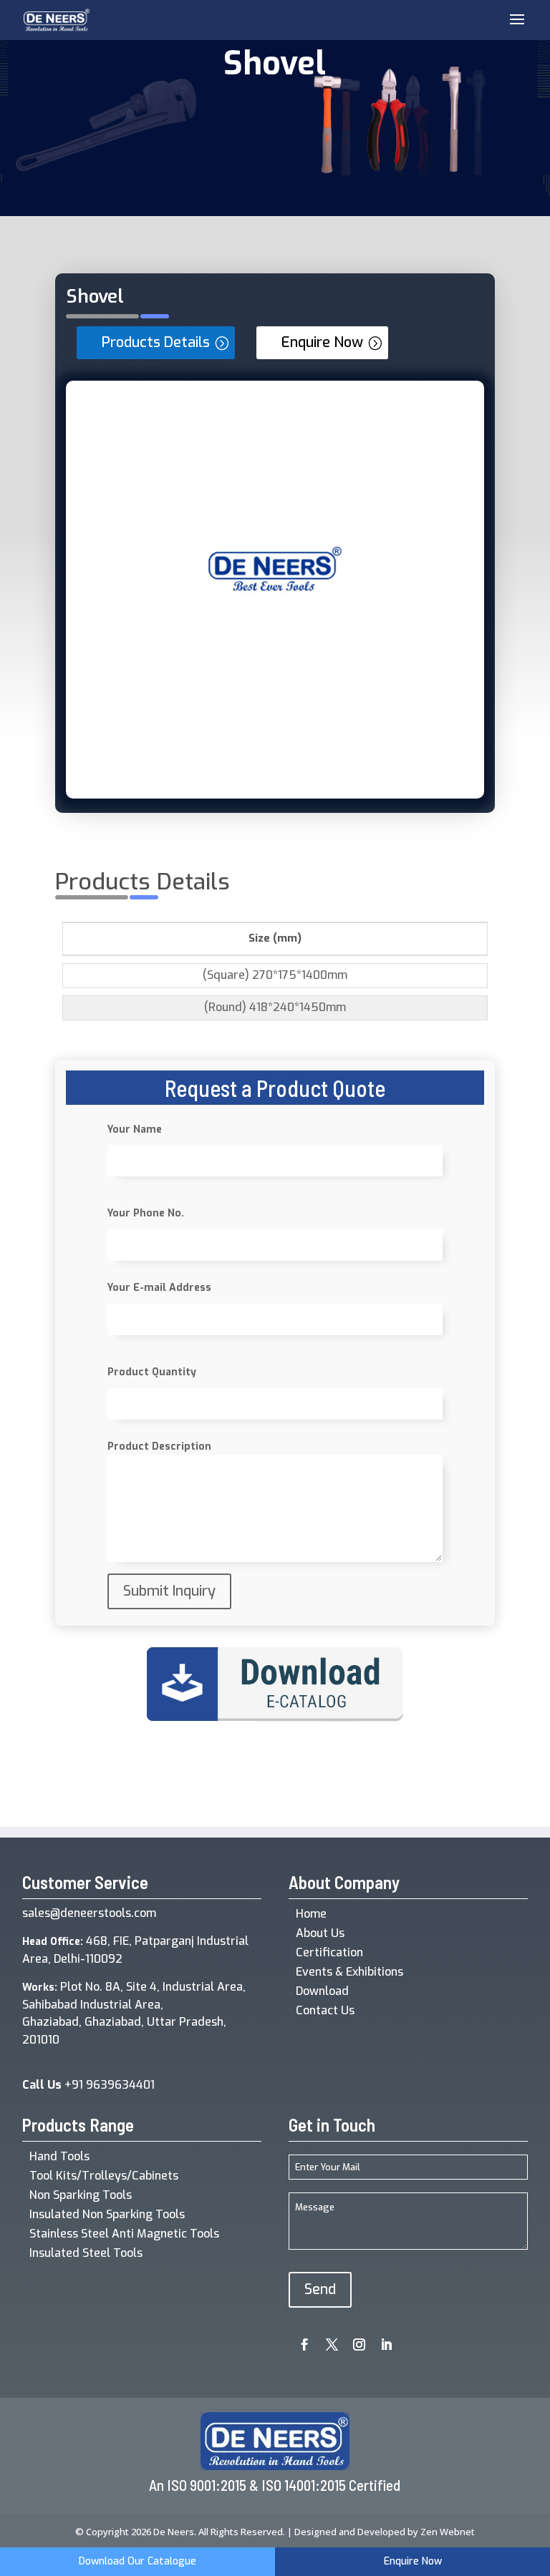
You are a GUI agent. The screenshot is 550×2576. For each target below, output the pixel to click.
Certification (329, 1952)
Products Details (156, 342)
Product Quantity (152, 1372)
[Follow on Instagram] (354, 2340)
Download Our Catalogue (137, 2561)
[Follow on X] (327, 2340)
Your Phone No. (146, 1213)
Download (322, 1991)
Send (320, 2289)
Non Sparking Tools (81, 2195)
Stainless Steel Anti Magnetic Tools (124, 2234)
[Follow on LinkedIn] (381, 2340)
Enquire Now (322, 342)
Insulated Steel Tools (86, 2253)
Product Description (159, 1446)
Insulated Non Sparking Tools (107, 2214)
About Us (320, 1933)
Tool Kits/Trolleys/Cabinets (104, 2176)
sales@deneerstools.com (89, 1913)
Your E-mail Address (159, 1288)
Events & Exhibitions (349, 1972)
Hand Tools (59, 2156)
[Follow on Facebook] (299, 2340)
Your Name (135, 1130)
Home (311, 1914)
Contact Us (325, 2010)
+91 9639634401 (88, 2085)
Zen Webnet (448, 2532)
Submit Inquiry (169, 1591)
